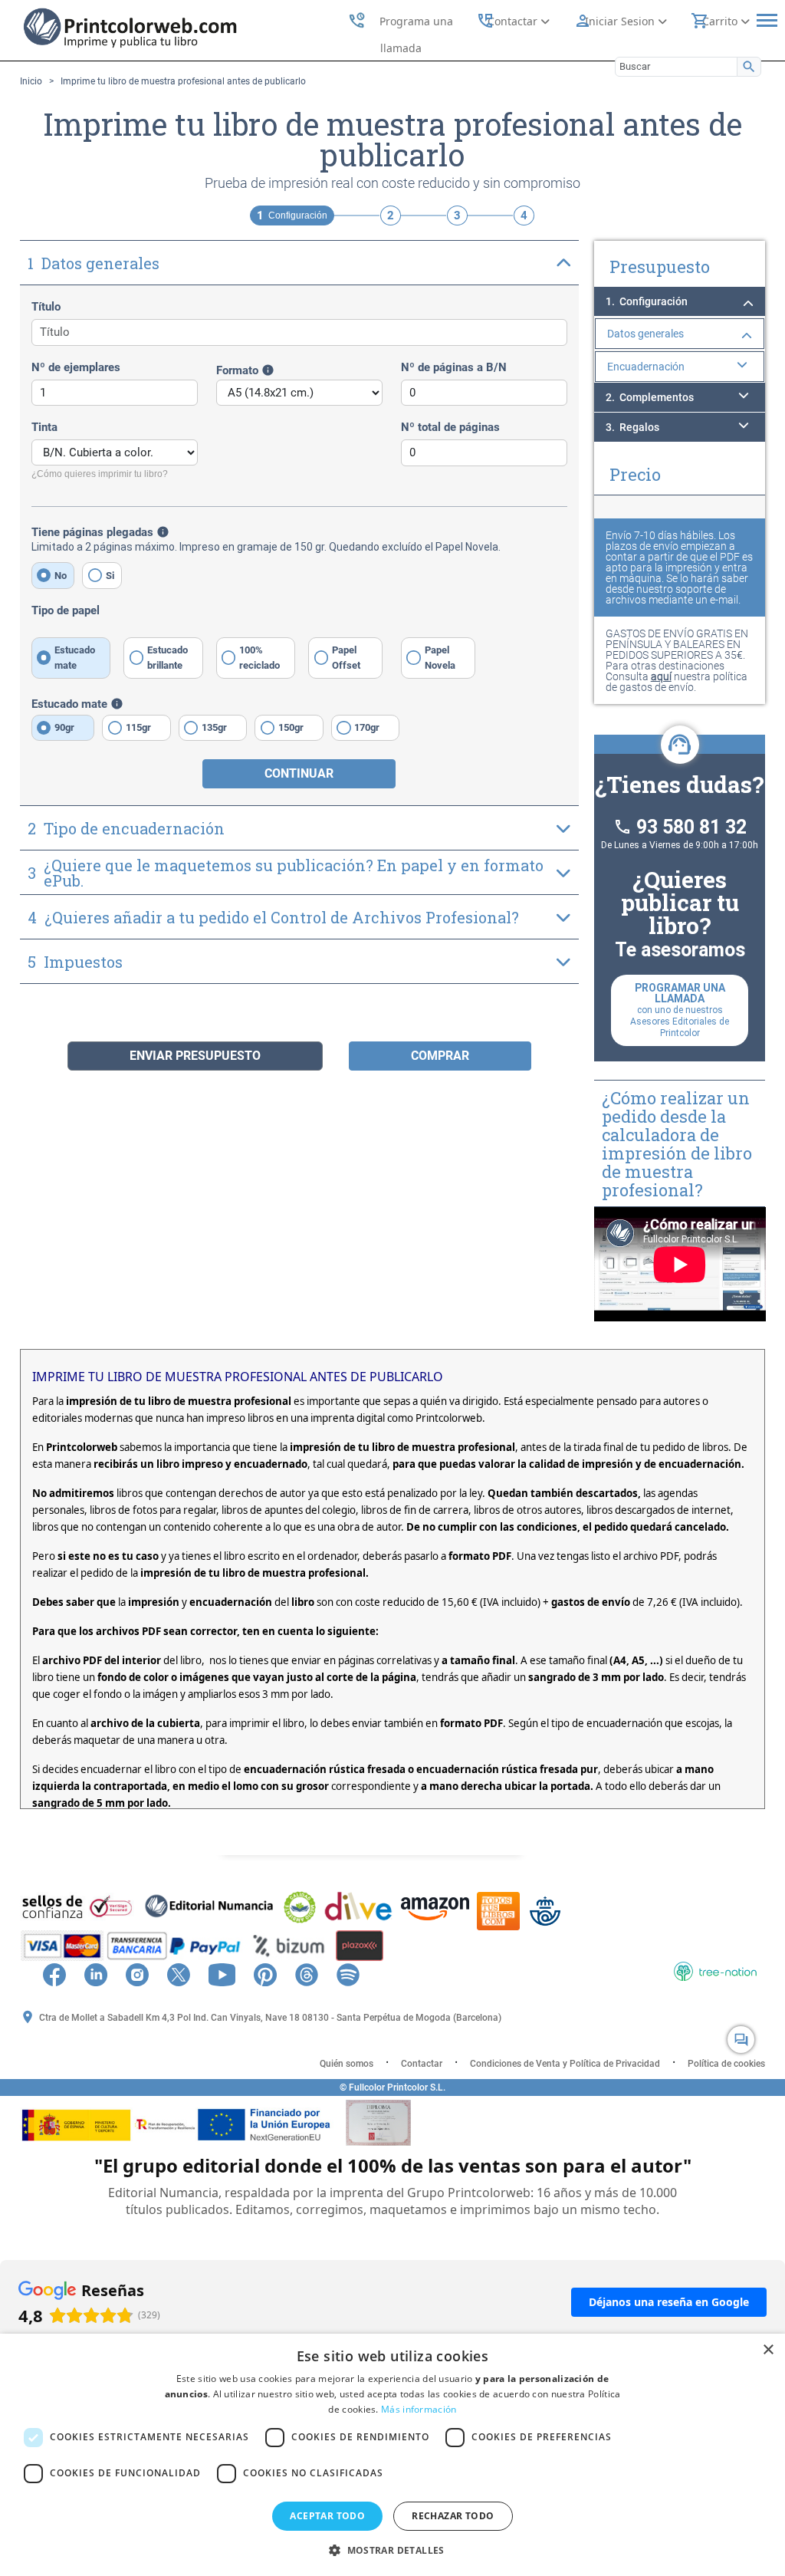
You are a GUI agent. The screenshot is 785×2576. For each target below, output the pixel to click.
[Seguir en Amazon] (379, 1973)
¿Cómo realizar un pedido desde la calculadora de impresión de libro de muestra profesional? (677, 1144)
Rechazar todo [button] (453, 2516)
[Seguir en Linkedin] (103, 1973)
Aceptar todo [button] (327, 2516)
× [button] (768, 2350)
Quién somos (347, 2064)
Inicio (31, 81)
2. (650, 397)
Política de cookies (726, 2064)
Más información (419, 2409)
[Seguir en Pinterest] (273, 1973)
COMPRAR (440, 1056)
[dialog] (392, 2455)
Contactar (422, 2064)
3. (632, 427)
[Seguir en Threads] (314, 1973)
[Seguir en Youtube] (230, 1973)
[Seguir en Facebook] (62, 1973)
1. (647, 301)
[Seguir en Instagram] (145, 1973)
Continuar (299, 773)
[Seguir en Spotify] (356, 1973)
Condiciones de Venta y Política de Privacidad (565, 2064)
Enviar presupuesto (195, 1056)
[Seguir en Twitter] (186, 1973)
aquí (661, 676)
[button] (392, 2550)
